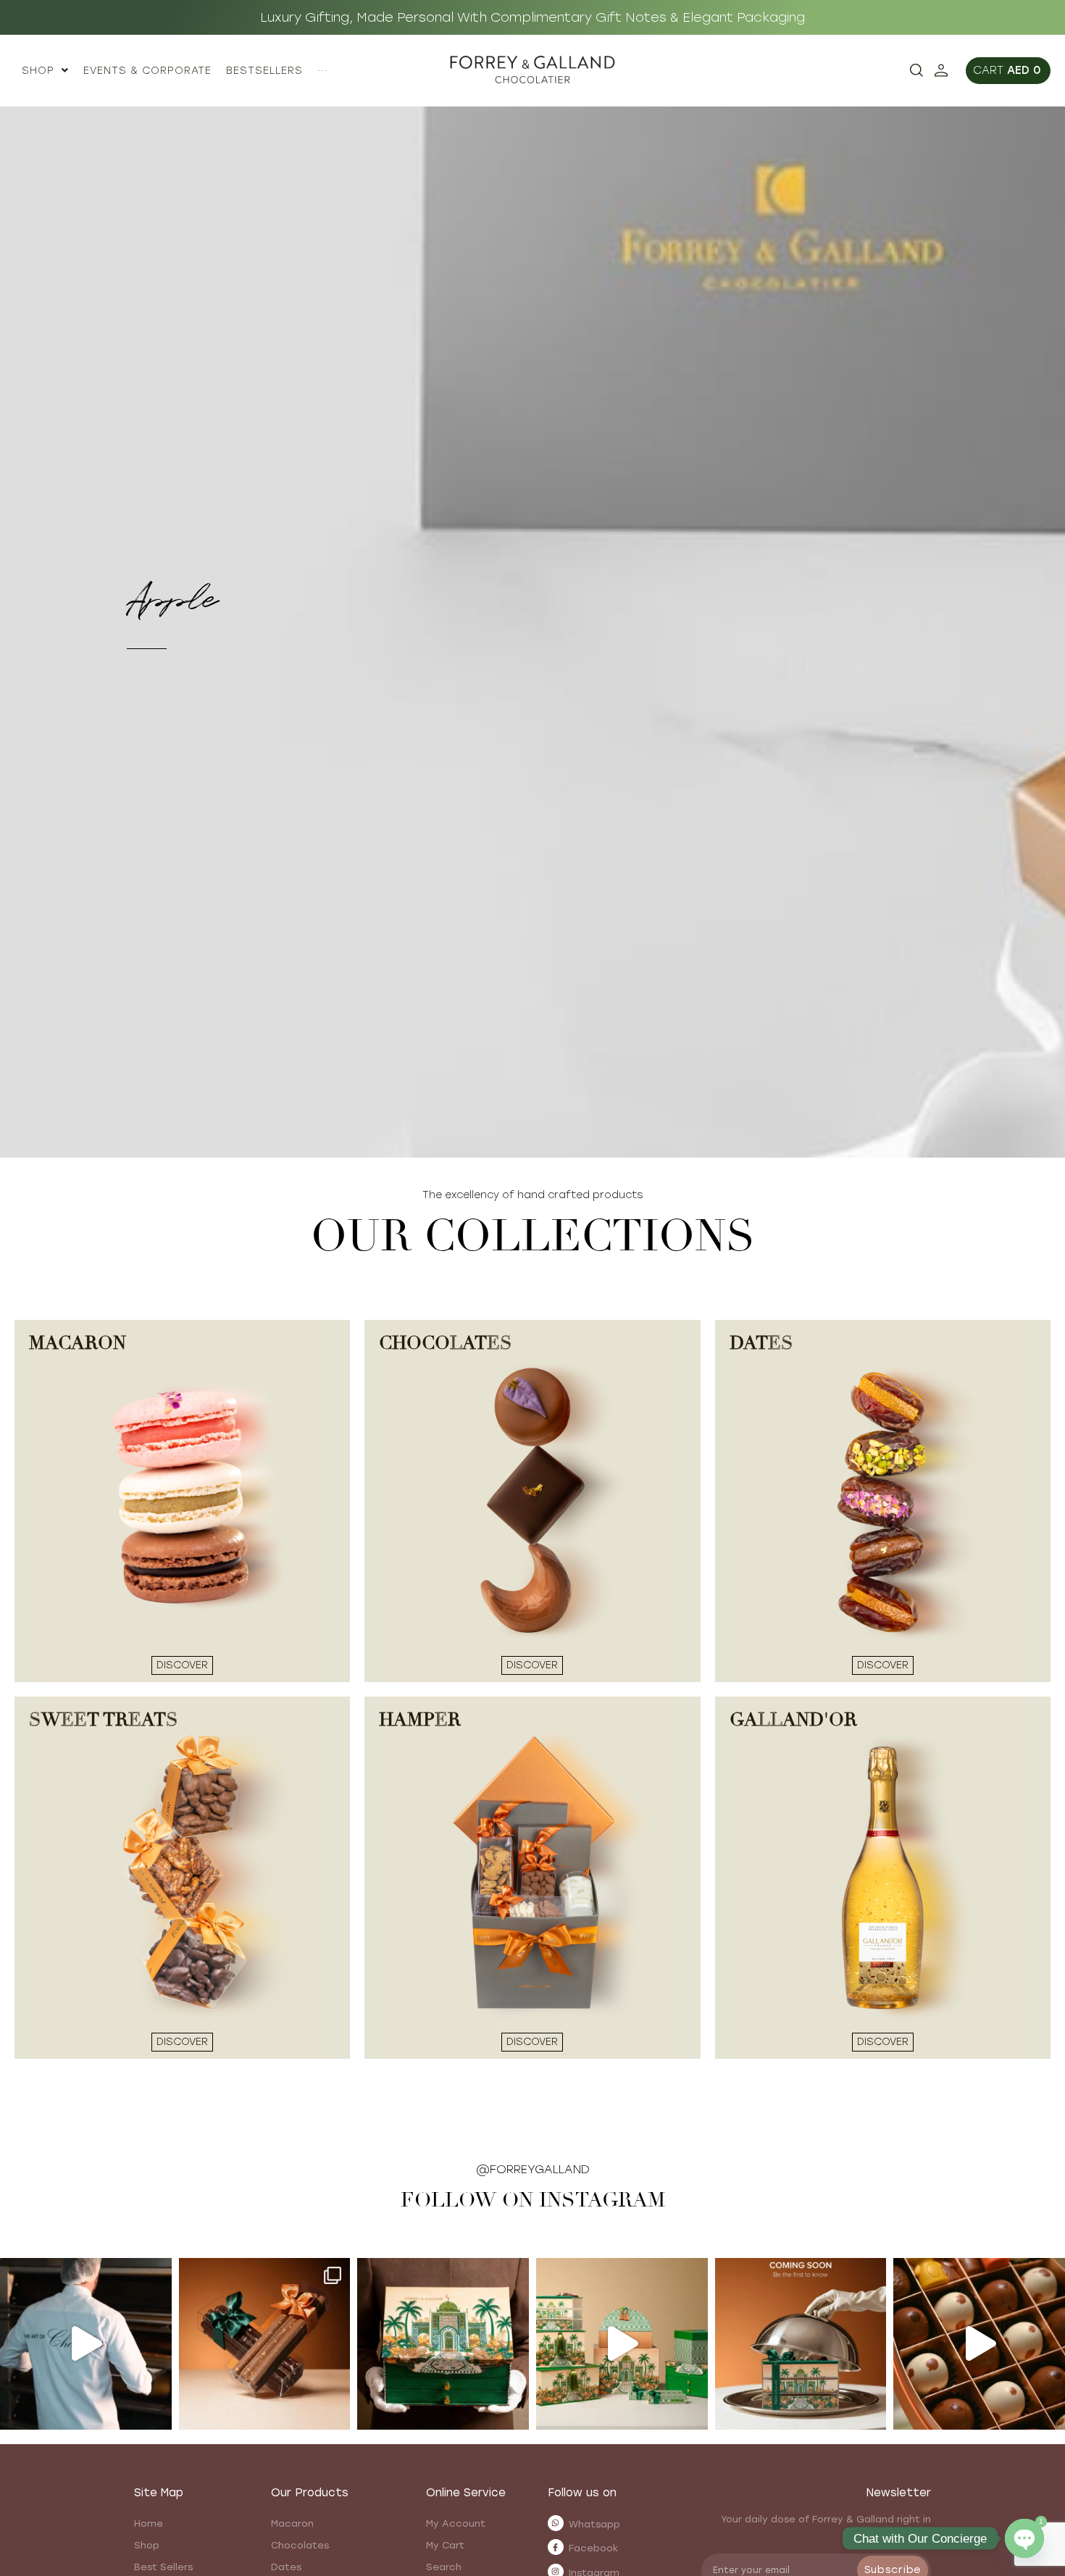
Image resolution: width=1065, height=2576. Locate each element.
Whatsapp (594, 2524)
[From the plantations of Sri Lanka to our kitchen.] (86, 2344)
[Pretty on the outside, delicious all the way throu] (979, 2344)
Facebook (594, 2548)
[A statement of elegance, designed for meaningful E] (443, 2344)
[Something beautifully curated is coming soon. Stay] (801, 2344)
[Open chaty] (1024, 2538)
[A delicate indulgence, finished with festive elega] (265, 2344)
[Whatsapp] (556, 2523)
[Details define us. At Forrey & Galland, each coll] (622, 2344)
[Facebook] (556, 2547)
